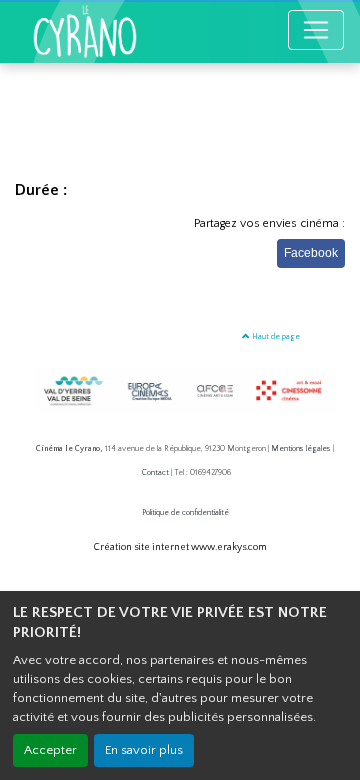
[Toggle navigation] (316, 30)
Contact (155, 472)
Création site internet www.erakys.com (180, 547)
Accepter (50, 750)
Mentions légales (301, 448)
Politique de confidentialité (185, 512)
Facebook (311, 253)
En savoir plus (144, 750)
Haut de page (275, 336)
